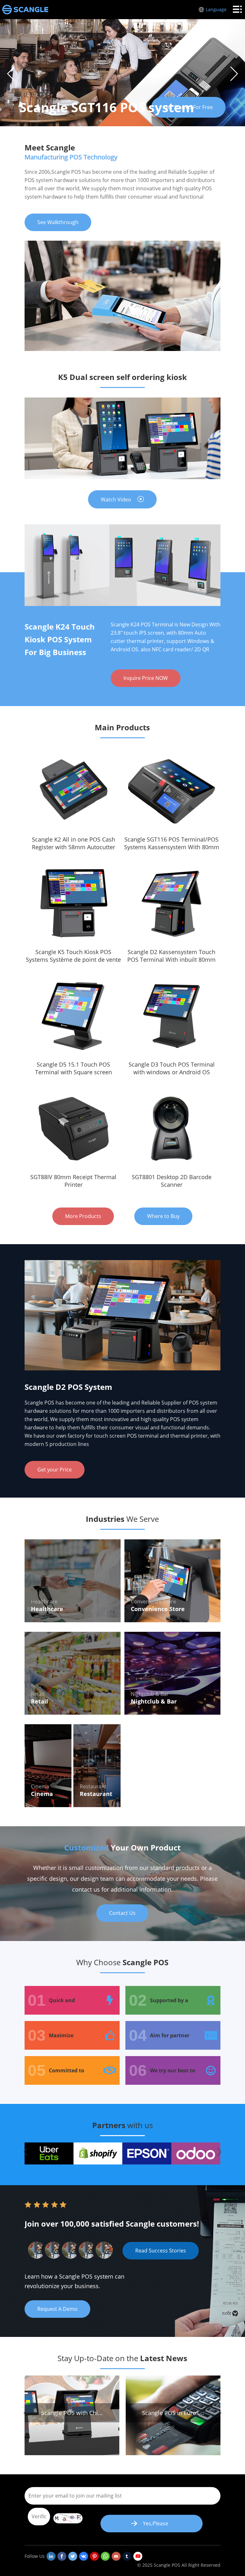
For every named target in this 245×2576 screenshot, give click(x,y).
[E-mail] (116, 2556)
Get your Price (55, 1470)
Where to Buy (163, 1216)
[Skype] (105, 2556)
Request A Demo (57, 2309)
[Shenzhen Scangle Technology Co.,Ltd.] (25, 10)
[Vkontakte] (84, 2556)
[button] (234, 74)
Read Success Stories (161, 2251)
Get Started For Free (188, 107)
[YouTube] (138, 2556)
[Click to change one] (68, 2518)
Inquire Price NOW (146, 678)
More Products (83, 1216)
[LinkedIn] (51, 2556)
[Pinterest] (94, 2556)
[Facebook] (62, 2556)
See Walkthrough (58, 222)
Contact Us (122, 1913)
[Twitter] (73, 2556)
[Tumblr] (127, 2556)
